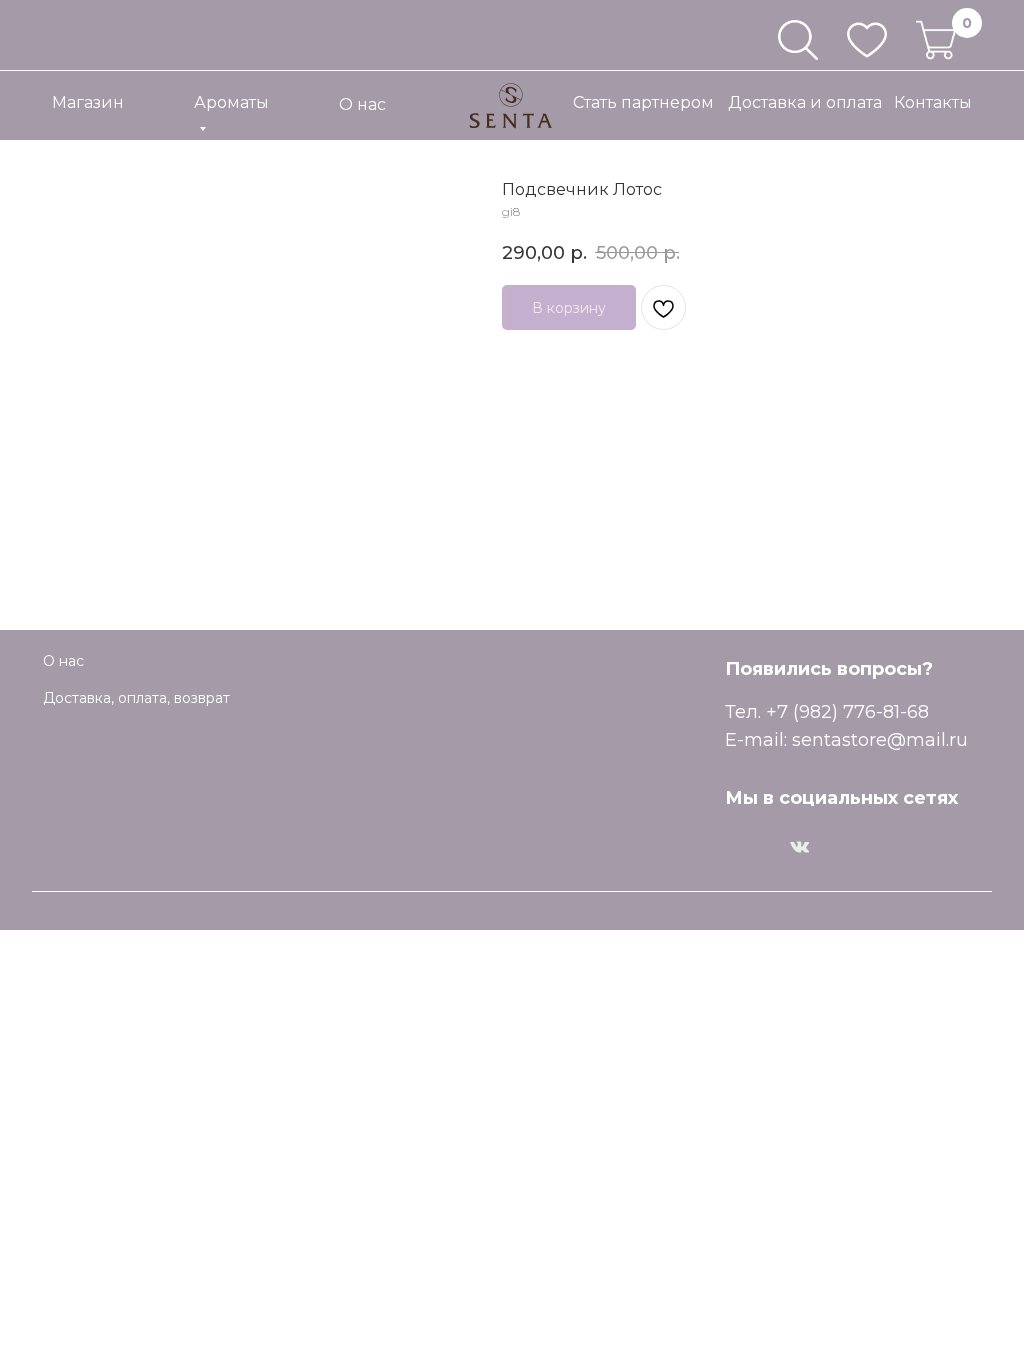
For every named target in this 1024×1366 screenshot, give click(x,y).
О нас (362, 104)
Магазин (88, 102)
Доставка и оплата (805, 102)
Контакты (933, 102)
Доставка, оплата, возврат (136, 698)
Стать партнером (643, 102)
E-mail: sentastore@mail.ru (846, 740)
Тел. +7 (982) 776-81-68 (827, 712)
